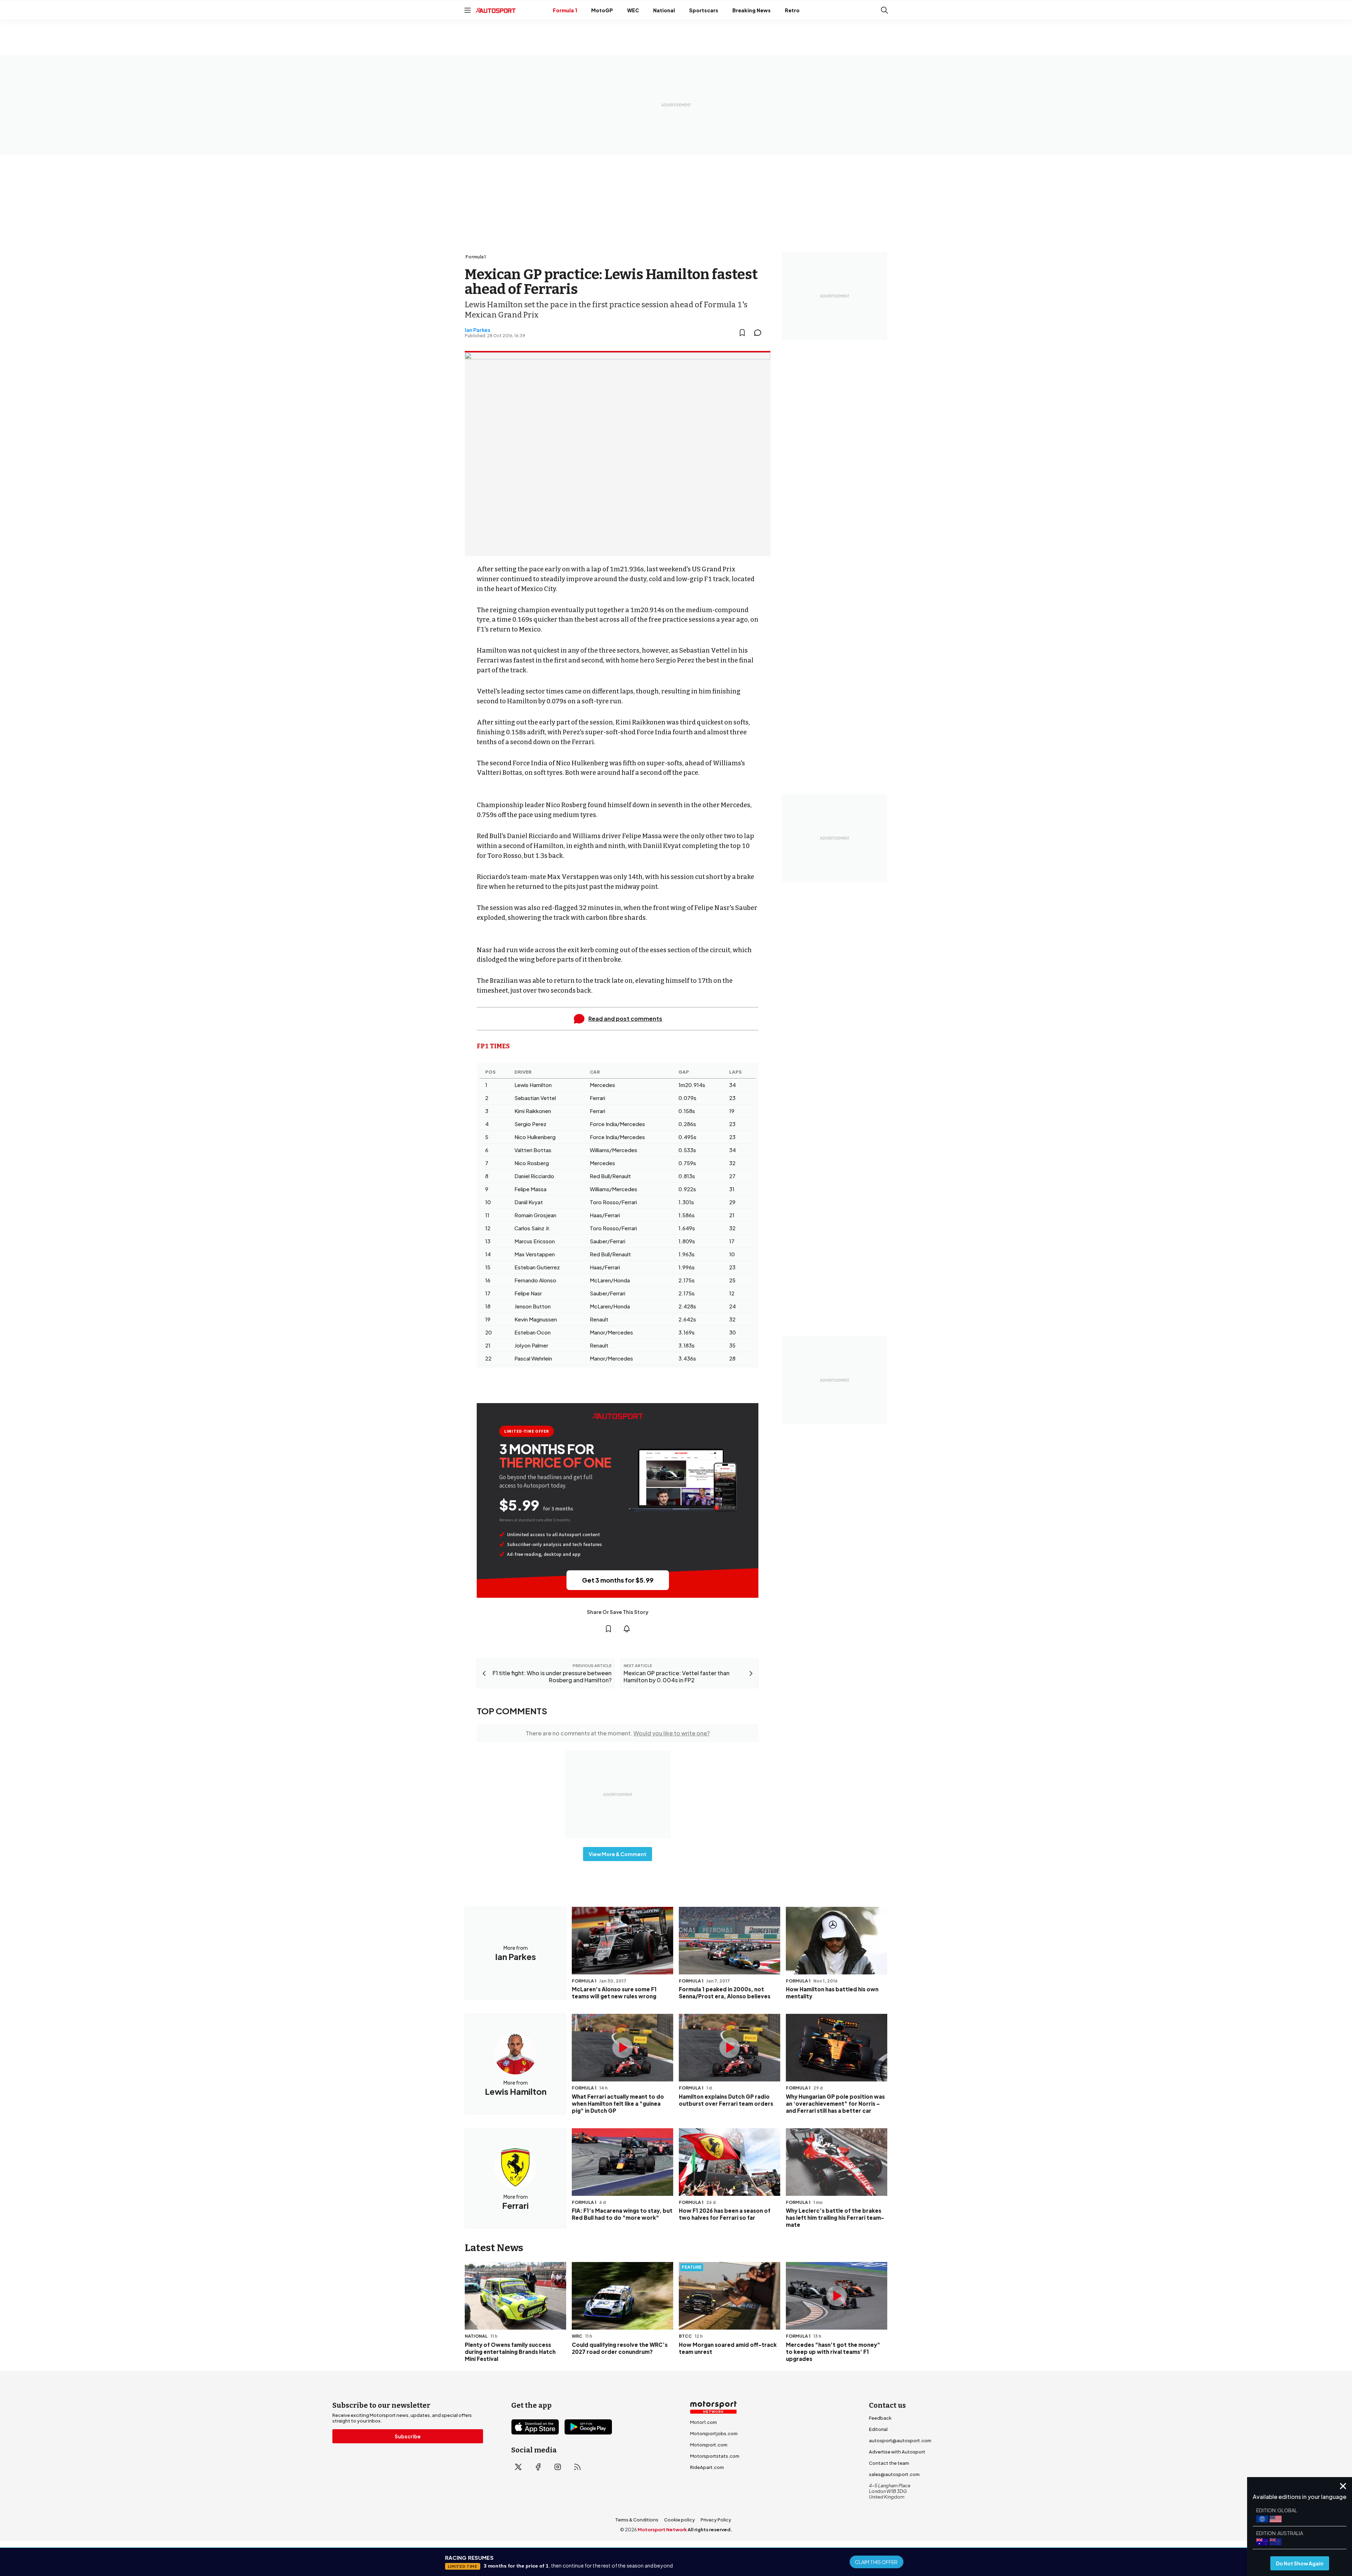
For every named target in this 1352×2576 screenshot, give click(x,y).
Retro (792, 10)
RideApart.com (707, 2467)
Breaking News (752, 10)
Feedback (880, 2418)
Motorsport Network (662, 2530)
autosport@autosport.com (900, 2440)
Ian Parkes (478, 330)
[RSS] (577, 2467)
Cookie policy (680, 2520)
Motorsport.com (709, 2445)
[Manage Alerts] (627, 1629)
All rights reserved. (710, 2530)
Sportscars (704, 10)
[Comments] (760, 333)
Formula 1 (565, 10)
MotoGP (602, 10)
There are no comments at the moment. (618, 1733)
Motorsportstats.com (715, 2456)
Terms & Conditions (637, 2520)
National (664, 10)
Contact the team (889, 2463)
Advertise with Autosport (897, 2452)
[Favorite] (742, 333)
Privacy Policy (716, 2520)
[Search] (884, 10)
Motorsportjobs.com (714, 2433)
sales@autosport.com (894, 2474)
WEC (633, 10)
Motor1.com (703, 2422)
